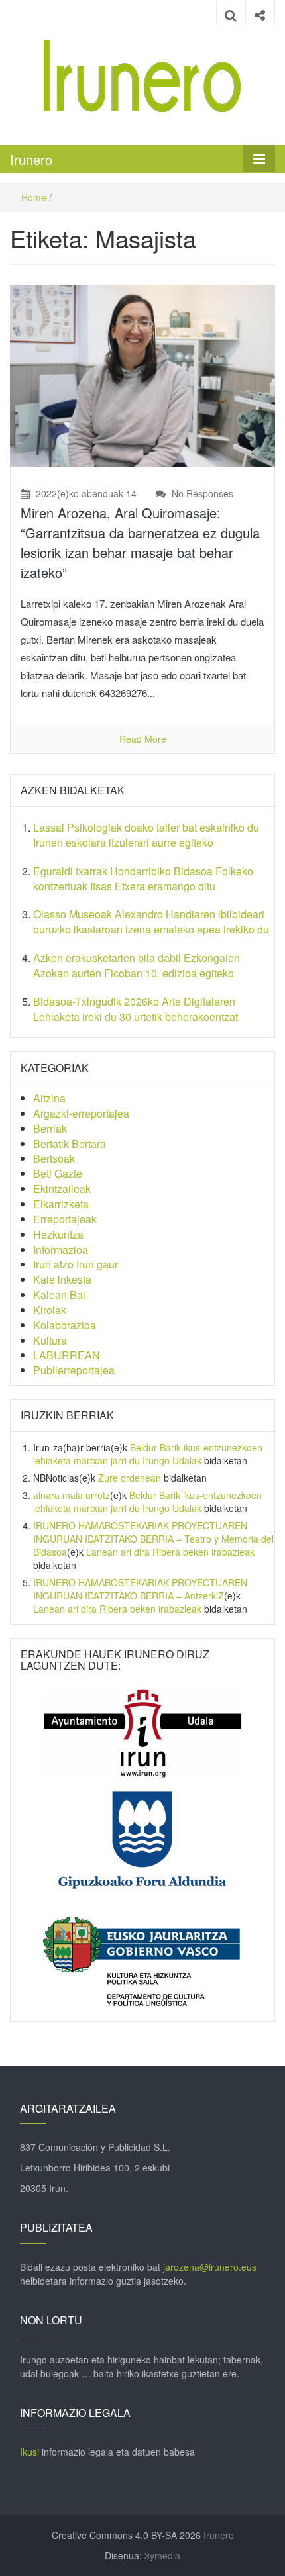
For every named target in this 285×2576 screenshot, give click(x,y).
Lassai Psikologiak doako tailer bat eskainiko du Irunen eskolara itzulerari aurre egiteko (146, 835)
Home (34, 197)
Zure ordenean (130, 1478)
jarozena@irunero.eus (210, 2267)
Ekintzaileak (62, 1189)
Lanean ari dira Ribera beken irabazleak (170, 1552)
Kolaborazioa (65, 1325)
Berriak (50, 1128)
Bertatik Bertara (70, 1144)
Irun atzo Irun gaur (76, 1264)
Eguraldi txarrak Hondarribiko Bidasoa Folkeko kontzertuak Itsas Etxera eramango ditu (143, 879)
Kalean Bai (59, 1295)
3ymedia (162, 2555)
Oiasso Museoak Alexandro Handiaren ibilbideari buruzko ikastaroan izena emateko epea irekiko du (151, 922)
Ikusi (29, 2452)
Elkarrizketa (61, 1204)
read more (143, 739)
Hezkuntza (58, 1234)
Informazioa (61, 1250)
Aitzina (49, 1098)
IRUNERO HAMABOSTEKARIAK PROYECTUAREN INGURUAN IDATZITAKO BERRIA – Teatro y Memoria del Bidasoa (153, 1539)
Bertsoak (54, 1158)
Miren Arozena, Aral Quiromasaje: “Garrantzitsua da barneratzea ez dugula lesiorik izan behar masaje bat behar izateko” (140, 543)
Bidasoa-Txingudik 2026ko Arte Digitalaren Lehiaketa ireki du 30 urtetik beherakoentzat (136, 1009)
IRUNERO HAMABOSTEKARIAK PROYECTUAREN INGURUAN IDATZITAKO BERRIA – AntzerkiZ (140, 1589)
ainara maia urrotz (72, 1495)
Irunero (31, 159)
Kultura (50, 1340)
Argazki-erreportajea (81, 1113)
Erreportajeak (65, 1219)
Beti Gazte (58, 1173)
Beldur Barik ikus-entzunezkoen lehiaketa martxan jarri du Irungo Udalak (148, 1454)
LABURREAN (67, 1355)
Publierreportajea (74, 1370)
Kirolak (50, 1310)
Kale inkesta (62, 1279)
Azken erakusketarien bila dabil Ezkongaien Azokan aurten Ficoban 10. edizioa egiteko (137, 965)
